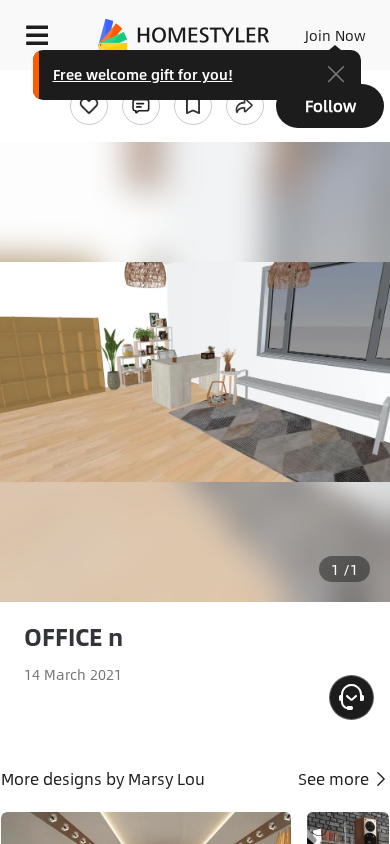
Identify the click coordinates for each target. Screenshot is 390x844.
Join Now (335, 35)
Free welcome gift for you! (143, 74)
